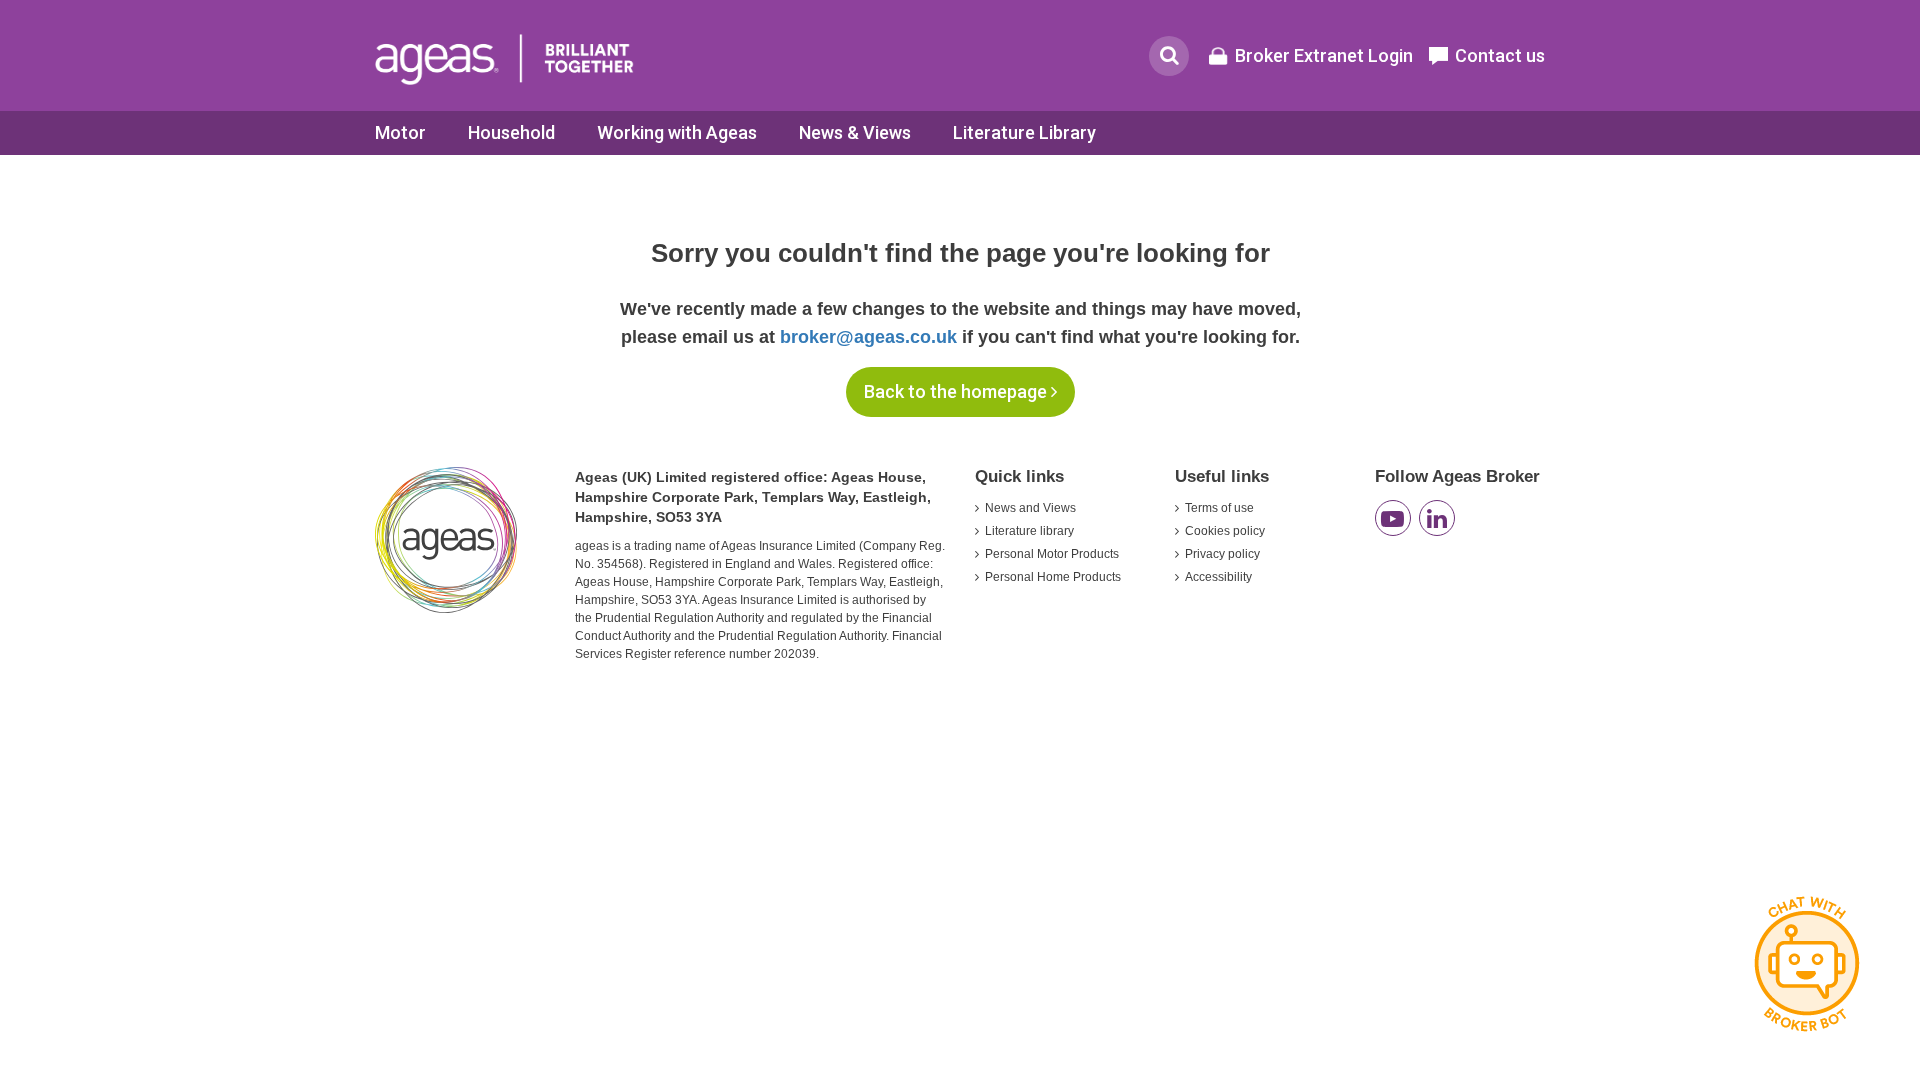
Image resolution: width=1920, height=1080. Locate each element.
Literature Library (1024, 133)
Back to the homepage (957, 391)
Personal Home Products (1053, 577)
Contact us (1500, 55)
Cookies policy (1225, 531)
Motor (400, 133)
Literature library (1029, 531)
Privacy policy (1222, 554)
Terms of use (1219, 508)
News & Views (855, 133)
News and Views (1030, 508)
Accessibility (1218, 577)
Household (511, 133)
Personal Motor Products (1052, 554)
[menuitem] (400, 133)
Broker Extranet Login (1324, 55)
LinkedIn (1437, 518)
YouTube (1393, 518)
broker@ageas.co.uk (868, 337)
